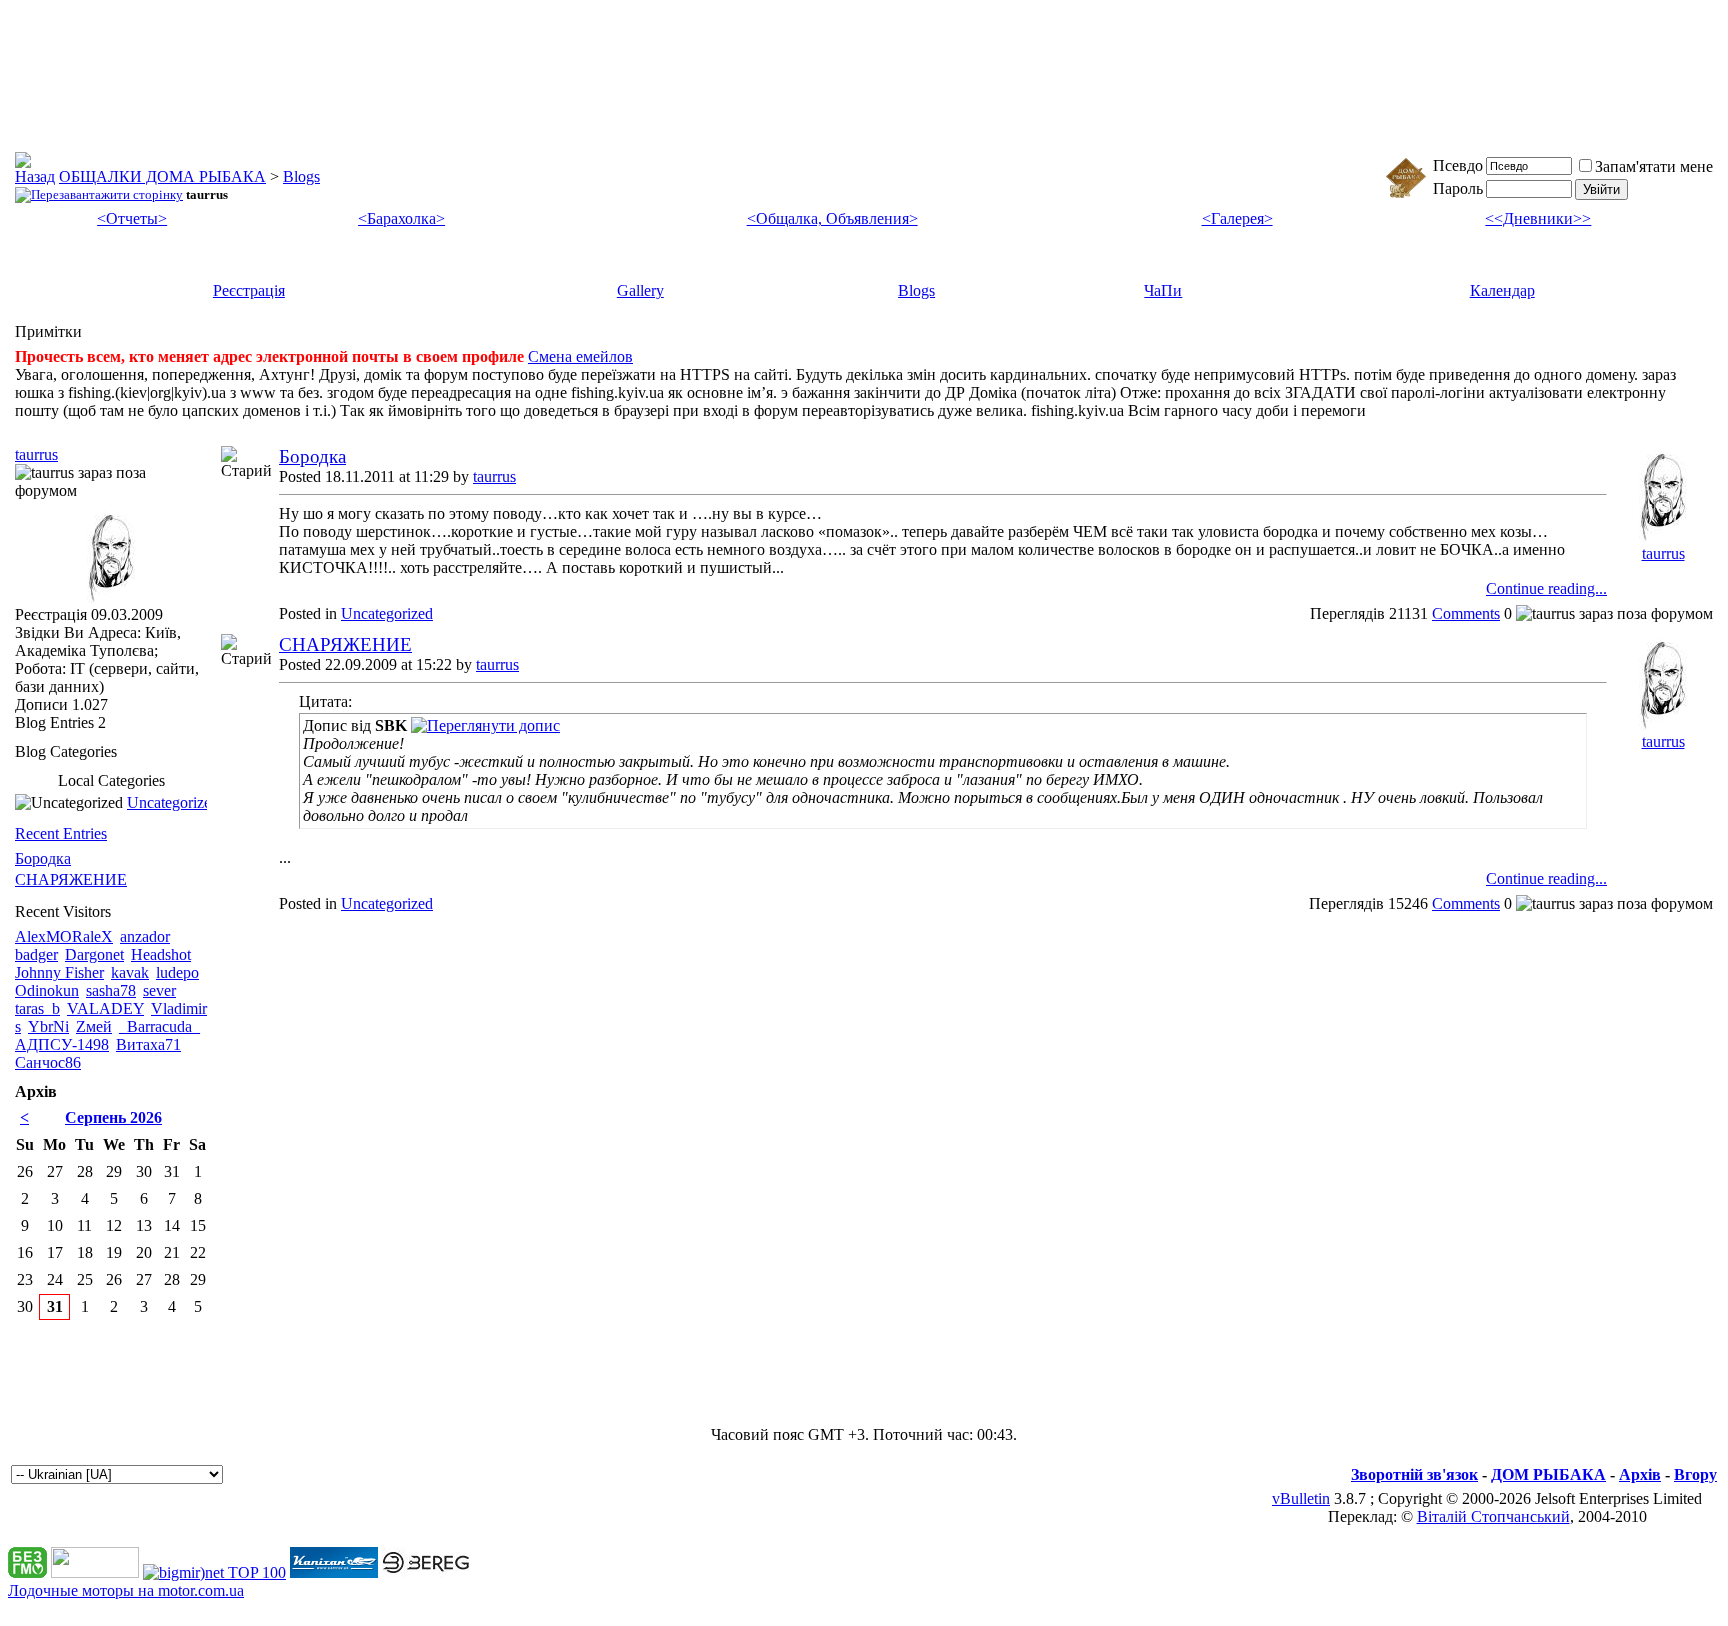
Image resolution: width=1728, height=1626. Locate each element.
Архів (1640, 1474)
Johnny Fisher (59, 972)
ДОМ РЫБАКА (1548, 1474)
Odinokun (47, 990)
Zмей (94, 1026)
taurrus (494, 476)
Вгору (1695, 1474)
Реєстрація (249, 290)
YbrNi (48, 1026)
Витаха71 (148, 1044)
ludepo (177, 972)
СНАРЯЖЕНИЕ (345, 644)
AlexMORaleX (64, 936)
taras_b (37, 1008)
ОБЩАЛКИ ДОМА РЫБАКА (162, 176)
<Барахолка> (401, 218)
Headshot (161, 954)
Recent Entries (61, 833)
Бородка (312, 456)
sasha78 (111, 990)
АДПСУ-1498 (62, 1044)
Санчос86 (48, 1062)
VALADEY (105, 1008)
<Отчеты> (132, 218)
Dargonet (94, 954)
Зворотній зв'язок (1414, 1474)
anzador (145, 936)
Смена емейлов (580, 356)
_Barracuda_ (159, 1026)
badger (36, 954)
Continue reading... (1546, 588)
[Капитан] (334, 1572)
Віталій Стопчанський (1493, 1516)
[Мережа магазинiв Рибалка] (426, 1572)
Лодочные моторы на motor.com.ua (126, 1590)
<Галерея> (1237, 218)
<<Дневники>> (1538, 218)
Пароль (1458, 188)
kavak (130, 972)
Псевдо (1458, 165)
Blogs (301, 176)
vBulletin (1301, 1498)
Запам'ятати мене (1654, 166)
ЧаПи (1163, 290)
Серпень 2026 (113, 1117)
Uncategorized (387, 613)
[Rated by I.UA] (95, 1572)
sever (159, 990)
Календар (1502, 290)
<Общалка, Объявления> (832, 218)
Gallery (640, 290)
